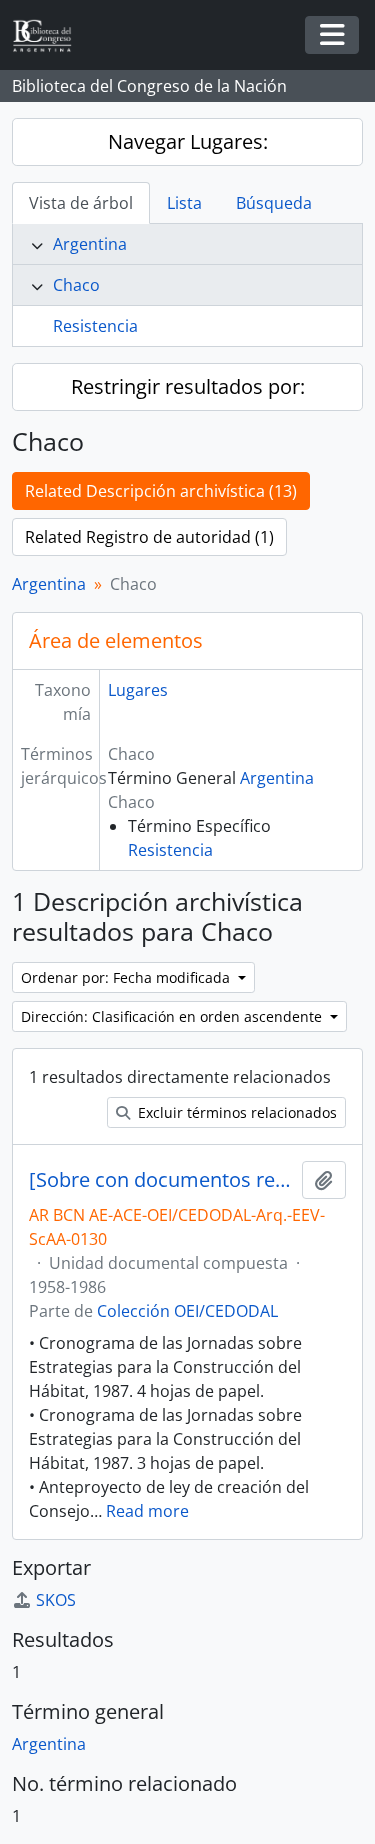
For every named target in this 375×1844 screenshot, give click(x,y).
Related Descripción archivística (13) (161, 491)
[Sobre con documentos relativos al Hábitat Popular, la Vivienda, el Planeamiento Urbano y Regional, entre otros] (161, 1180)
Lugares (138, 690)
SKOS (56, 1600)
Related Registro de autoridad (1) (149, 537)
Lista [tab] (184, 203)
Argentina (90, 244)
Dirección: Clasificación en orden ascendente (173, 1016)
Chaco (76, 285)
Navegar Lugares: (188, 141)
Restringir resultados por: (188, 386)
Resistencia (95, 326)
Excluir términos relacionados (235, 1112)
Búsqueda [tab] (274, 203)
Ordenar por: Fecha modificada (127, 977)
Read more (147, 1511)
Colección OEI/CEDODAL (187, 1311)
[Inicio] (50, 35)
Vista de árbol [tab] (81, 203)
